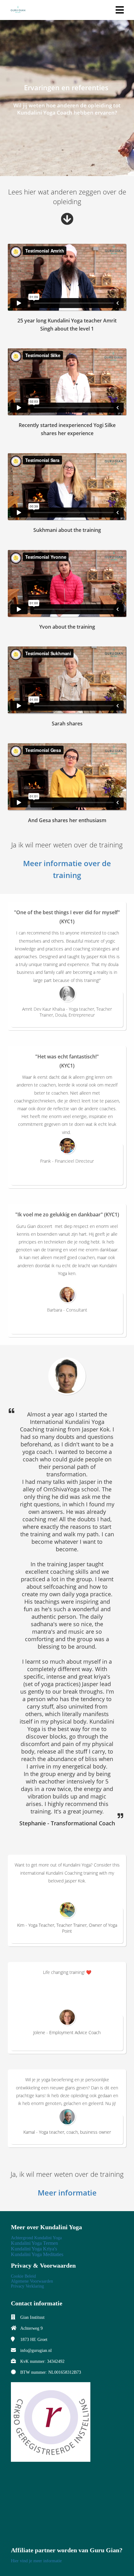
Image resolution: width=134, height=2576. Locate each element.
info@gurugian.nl (36, 2350)
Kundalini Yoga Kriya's (34, 2249)
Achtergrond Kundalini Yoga (36, 2238)
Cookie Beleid (23, 2276)
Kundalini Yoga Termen (34, 2243)
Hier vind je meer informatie (36, 2561)
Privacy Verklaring (27, 2286)
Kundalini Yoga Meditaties (37, 2254)
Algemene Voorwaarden (32, 2281)
